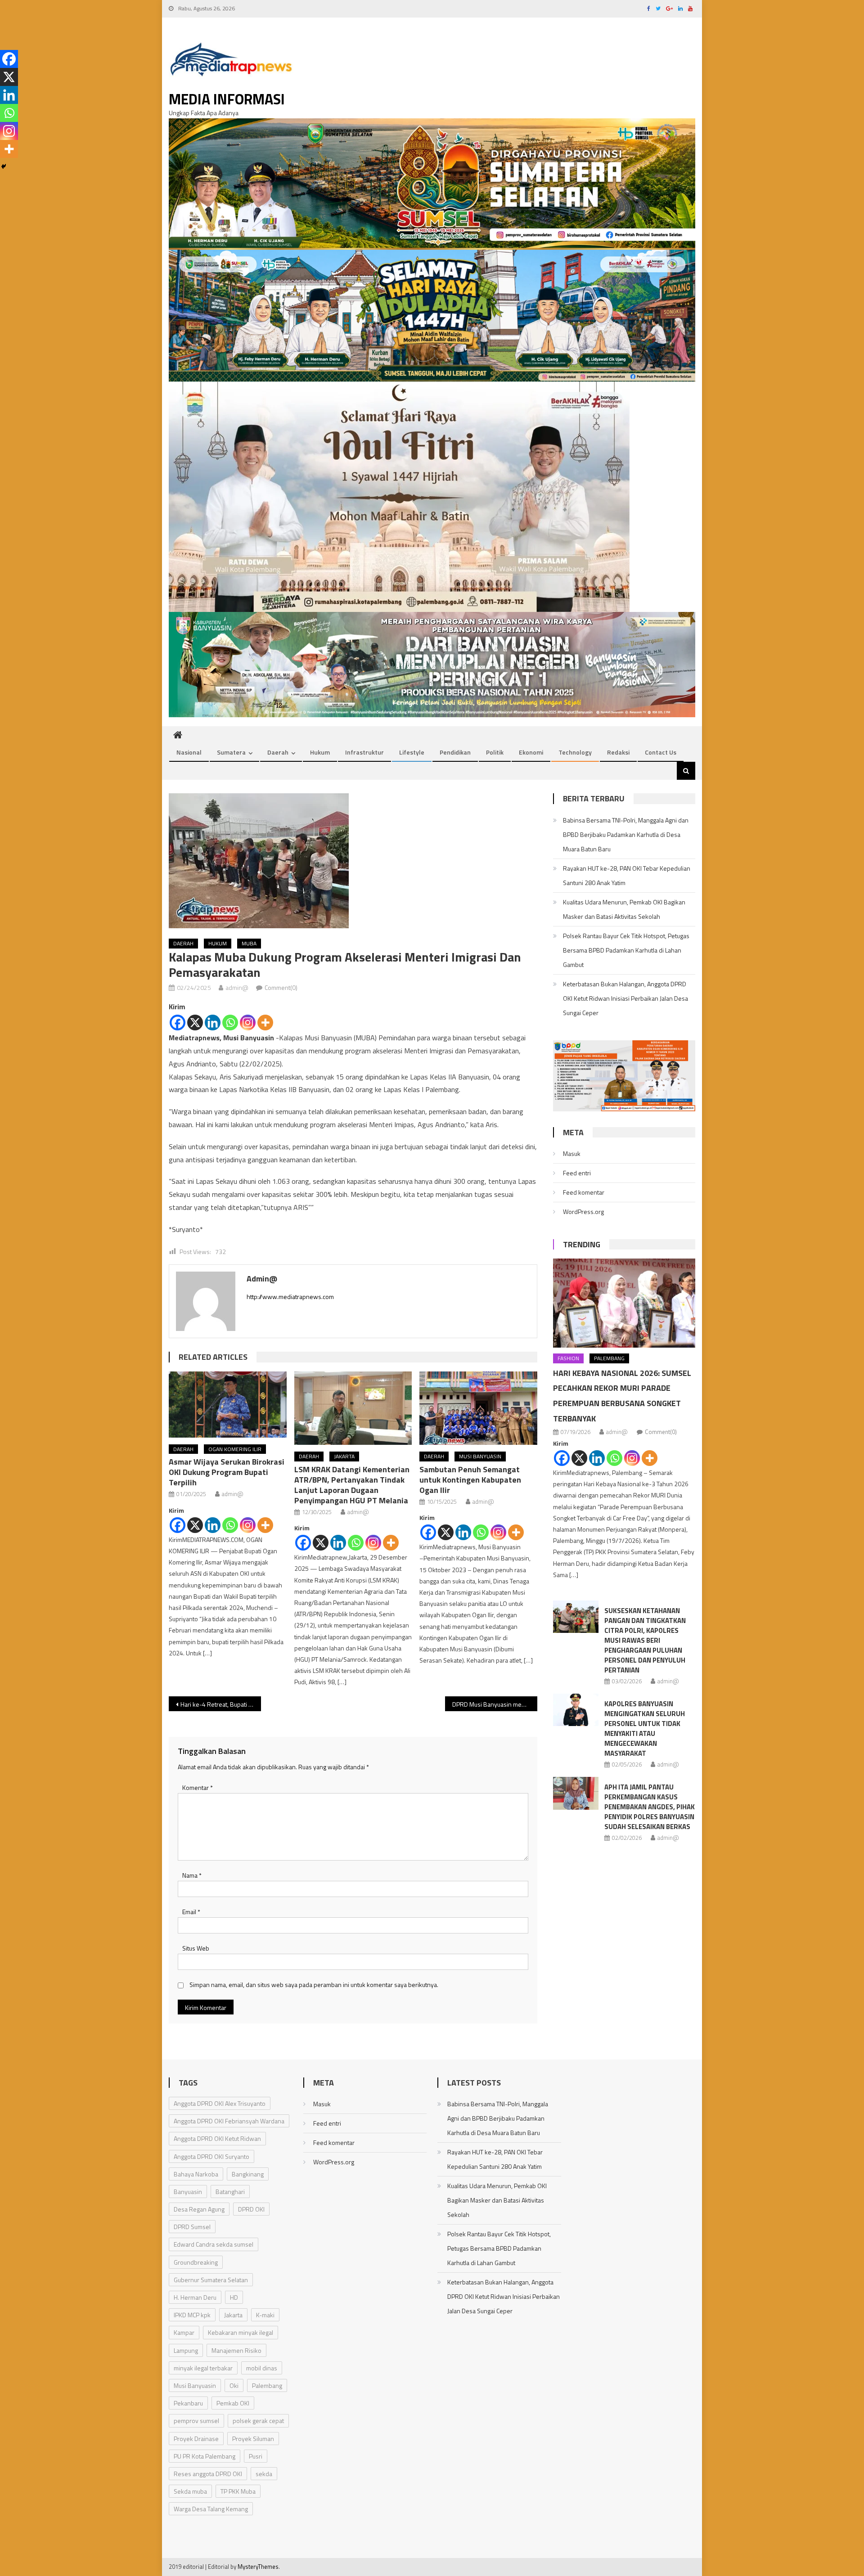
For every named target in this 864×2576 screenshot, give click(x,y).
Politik (495, 752)
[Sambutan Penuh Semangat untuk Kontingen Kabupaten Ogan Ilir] (478, 1408)
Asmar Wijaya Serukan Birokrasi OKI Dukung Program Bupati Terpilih (227, 1472)
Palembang (609, 1358)
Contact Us (661, 752)
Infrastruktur (364, 752)
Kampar (184, 2332)
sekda (264, 2474)
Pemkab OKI (233, 2403)
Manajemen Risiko (236, 2350)
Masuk (572, 1153)
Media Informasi (227, 99)
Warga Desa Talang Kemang (211, 2509)
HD (234, 2297)
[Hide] (4, 166)
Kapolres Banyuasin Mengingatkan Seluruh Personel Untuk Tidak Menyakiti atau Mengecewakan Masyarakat (645, 1729)
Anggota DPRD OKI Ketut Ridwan (217, 2138)
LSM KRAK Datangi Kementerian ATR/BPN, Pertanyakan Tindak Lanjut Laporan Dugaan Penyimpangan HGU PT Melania (352, 1485)
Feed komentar (584, 1192)
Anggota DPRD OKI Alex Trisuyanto (220, 2103)
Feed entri (577, 1173)
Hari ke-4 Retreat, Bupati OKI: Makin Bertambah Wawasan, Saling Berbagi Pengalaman (221, 1704)
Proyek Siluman (253, 2439)
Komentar (198, 1787)
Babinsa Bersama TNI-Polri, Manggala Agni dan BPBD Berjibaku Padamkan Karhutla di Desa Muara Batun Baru (626, 834)
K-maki (265, 2315)
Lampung (186, 2350)
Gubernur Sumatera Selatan (211, 2280)
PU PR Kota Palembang (205, 2456)
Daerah (278, 752)
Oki (234, 2385)
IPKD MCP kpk (192, 2315)
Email (191, 1912)
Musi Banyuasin (480, 1456)
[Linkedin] (213, 1023)
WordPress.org (583, 1212)
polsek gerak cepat (258, 2421)
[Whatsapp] (230, 1023)
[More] (265, 1023)
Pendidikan (455, 752)
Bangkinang (248, 2174)
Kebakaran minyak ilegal (241, 2332)
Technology (575, 752)
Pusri (256, 2456)
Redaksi (618, 752)
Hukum (320, 752)
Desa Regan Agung (199, 2209)
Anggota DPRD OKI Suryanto (211, 2156)
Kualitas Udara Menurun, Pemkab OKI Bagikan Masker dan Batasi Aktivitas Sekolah (624, 909)
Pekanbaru (188, 2403)
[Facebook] (178, 1023)
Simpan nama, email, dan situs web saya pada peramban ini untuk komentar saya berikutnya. (314, 1985)
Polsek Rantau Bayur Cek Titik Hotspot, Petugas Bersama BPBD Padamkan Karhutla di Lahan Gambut (626, 950)
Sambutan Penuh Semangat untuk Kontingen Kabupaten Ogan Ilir (470, 1480)
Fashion (568, 1358)
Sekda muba (190, 2491)
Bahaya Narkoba (196, 2174)
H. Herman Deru (195, 2297)
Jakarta (344, 1456)
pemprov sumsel (196, 2421)
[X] (195, 1023)
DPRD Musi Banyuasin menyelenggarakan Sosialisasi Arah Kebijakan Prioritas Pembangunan (495, 1704)
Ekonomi (531, 752)
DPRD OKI (251, 2209)
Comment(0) (281, 987)
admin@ (237, 987)
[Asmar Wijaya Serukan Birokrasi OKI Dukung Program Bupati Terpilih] (228, 1405)
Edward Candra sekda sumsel (214, 2244)
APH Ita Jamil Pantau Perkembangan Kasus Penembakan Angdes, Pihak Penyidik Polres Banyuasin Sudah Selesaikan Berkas (650, 1807)
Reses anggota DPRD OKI (208, 2474)
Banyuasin (188, 2192)
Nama (192, 1875)
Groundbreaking (196, 2262)
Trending (582, 1244)
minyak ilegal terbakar (203, 2368)
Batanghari (230, 2192)
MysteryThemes (258, 2567)
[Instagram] (248, 1023)
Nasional (189, 752)
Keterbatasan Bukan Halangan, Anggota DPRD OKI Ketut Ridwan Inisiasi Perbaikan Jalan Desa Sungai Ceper (625, 998)
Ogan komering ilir (235, 1449)
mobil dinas (262, 2368)
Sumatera (231, 752)
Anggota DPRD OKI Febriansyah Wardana (229, 2121)
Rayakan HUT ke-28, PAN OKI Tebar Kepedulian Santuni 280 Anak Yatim (627, 875)
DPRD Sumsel (192, 2227)
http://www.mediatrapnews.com (290, 1297)
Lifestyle (412, 752)
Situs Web (196, 1948)
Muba (249, 943)
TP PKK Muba (238, 2491)
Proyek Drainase (196, 2439)
